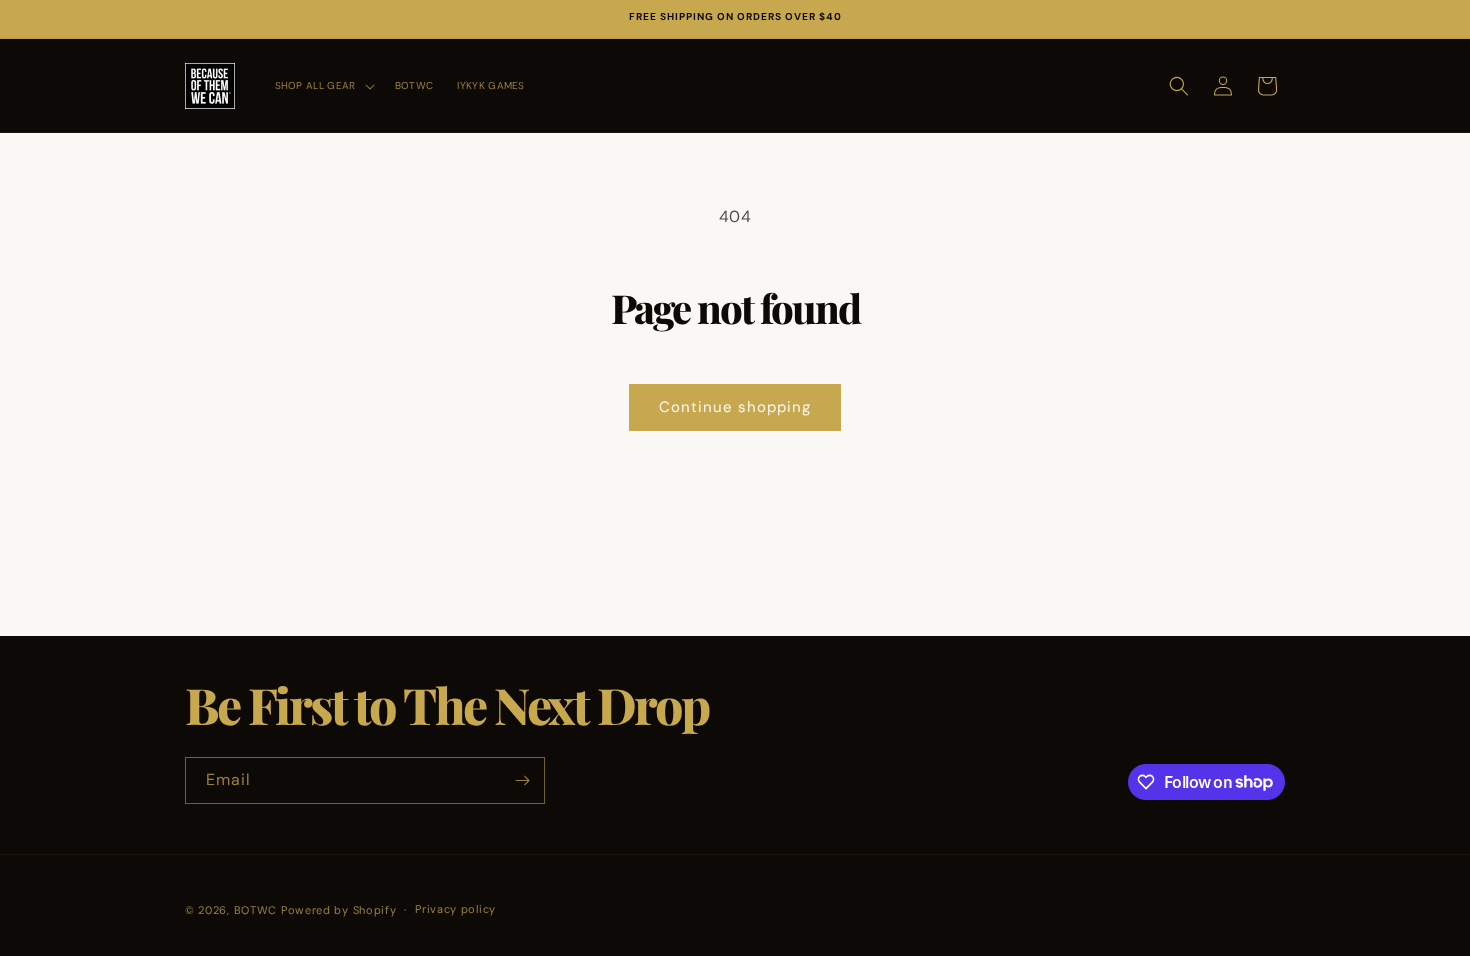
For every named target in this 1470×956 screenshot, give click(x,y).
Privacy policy (455, 909)
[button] (323, 85)
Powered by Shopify (339, 910)
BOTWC (257, 910)
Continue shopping (735, 407)
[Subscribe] (522, 780)
